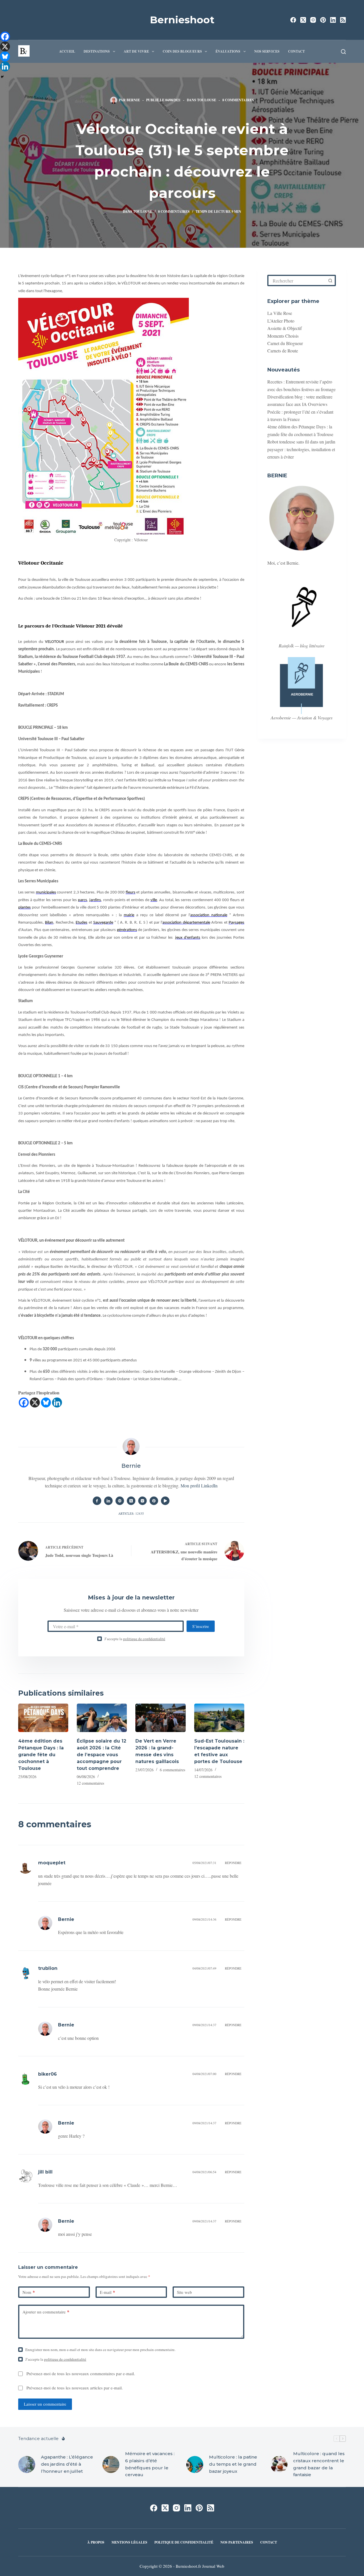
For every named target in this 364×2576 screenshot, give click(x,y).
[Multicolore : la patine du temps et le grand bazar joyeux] (195, 2464)
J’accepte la (135, 1639)
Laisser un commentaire (45, 2404)
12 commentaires (90, 1783)
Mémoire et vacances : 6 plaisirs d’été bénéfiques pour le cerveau (150, 2464)
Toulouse (207, 100)
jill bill (45, 2172)
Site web (184, 2292)
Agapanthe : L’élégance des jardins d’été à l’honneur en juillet (67, 2464)
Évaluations (228, 51)
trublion (48, 1968)
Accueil (67, 51)
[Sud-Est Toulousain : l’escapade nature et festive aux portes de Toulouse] (219, 1718)
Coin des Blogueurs (182, 51)
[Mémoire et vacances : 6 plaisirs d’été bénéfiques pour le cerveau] (111, 2464)
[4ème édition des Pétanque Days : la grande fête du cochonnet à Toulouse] (43, 1718)
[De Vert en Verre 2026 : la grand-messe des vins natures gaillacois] (160, 1718)
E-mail (107, 2292)
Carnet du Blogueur (285, 343)
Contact (296, 51)
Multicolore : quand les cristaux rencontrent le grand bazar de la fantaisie (319, 2464)
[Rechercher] (343, 52)
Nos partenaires (237, 2542)
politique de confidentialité (144, 1639)
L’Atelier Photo (281, 321)
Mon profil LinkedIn (199, 1486)
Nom (29, 2292)
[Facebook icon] (97, 1501)
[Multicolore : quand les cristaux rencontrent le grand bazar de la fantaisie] (279, 2464)
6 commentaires (172, 1770)
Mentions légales (129, 2542)
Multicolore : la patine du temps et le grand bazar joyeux (233, 2464)
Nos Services (267, 51)
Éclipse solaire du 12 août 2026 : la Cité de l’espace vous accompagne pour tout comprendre (102, 1755)
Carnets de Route (283, 351)
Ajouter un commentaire (46, 2312)
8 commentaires (238, 100)
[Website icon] (120, 1501)
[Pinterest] (323, 20)
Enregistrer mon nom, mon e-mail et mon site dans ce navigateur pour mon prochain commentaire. (100, 2350)
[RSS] (343, 20)
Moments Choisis (283, 336)
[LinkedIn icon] (108, 1501)
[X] (35, 1402)
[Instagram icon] (142, 1501)
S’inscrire (201, 1626)
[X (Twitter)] (303, 20)
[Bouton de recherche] (330, 280)
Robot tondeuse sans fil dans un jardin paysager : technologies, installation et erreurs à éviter (301, 449)
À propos (96, 2542)
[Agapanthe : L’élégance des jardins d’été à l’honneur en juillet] (27, 2464)
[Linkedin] (57, 1402)
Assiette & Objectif (285, 328)
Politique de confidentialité (184, 2542)
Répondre (233, 1863)
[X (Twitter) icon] (131, 1501)
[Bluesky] (46, 1402)
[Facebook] (293, 20)
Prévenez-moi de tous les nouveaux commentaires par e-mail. (81, 2373)
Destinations (97, 51)
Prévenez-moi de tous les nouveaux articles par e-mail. (75, 2388)
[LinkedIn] (333, 20)
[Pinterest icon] (154, 1501)
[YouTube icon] (165, 1501)
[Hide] (2, 77)
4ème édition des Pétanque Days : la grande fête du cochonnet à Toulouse (41, 1755)
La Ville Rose (280, 313)
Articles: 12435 (131, 1513)
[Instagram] (313, 20)
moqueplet (52, 1863)
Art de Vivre (136, 51)
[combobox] (297, 280)
